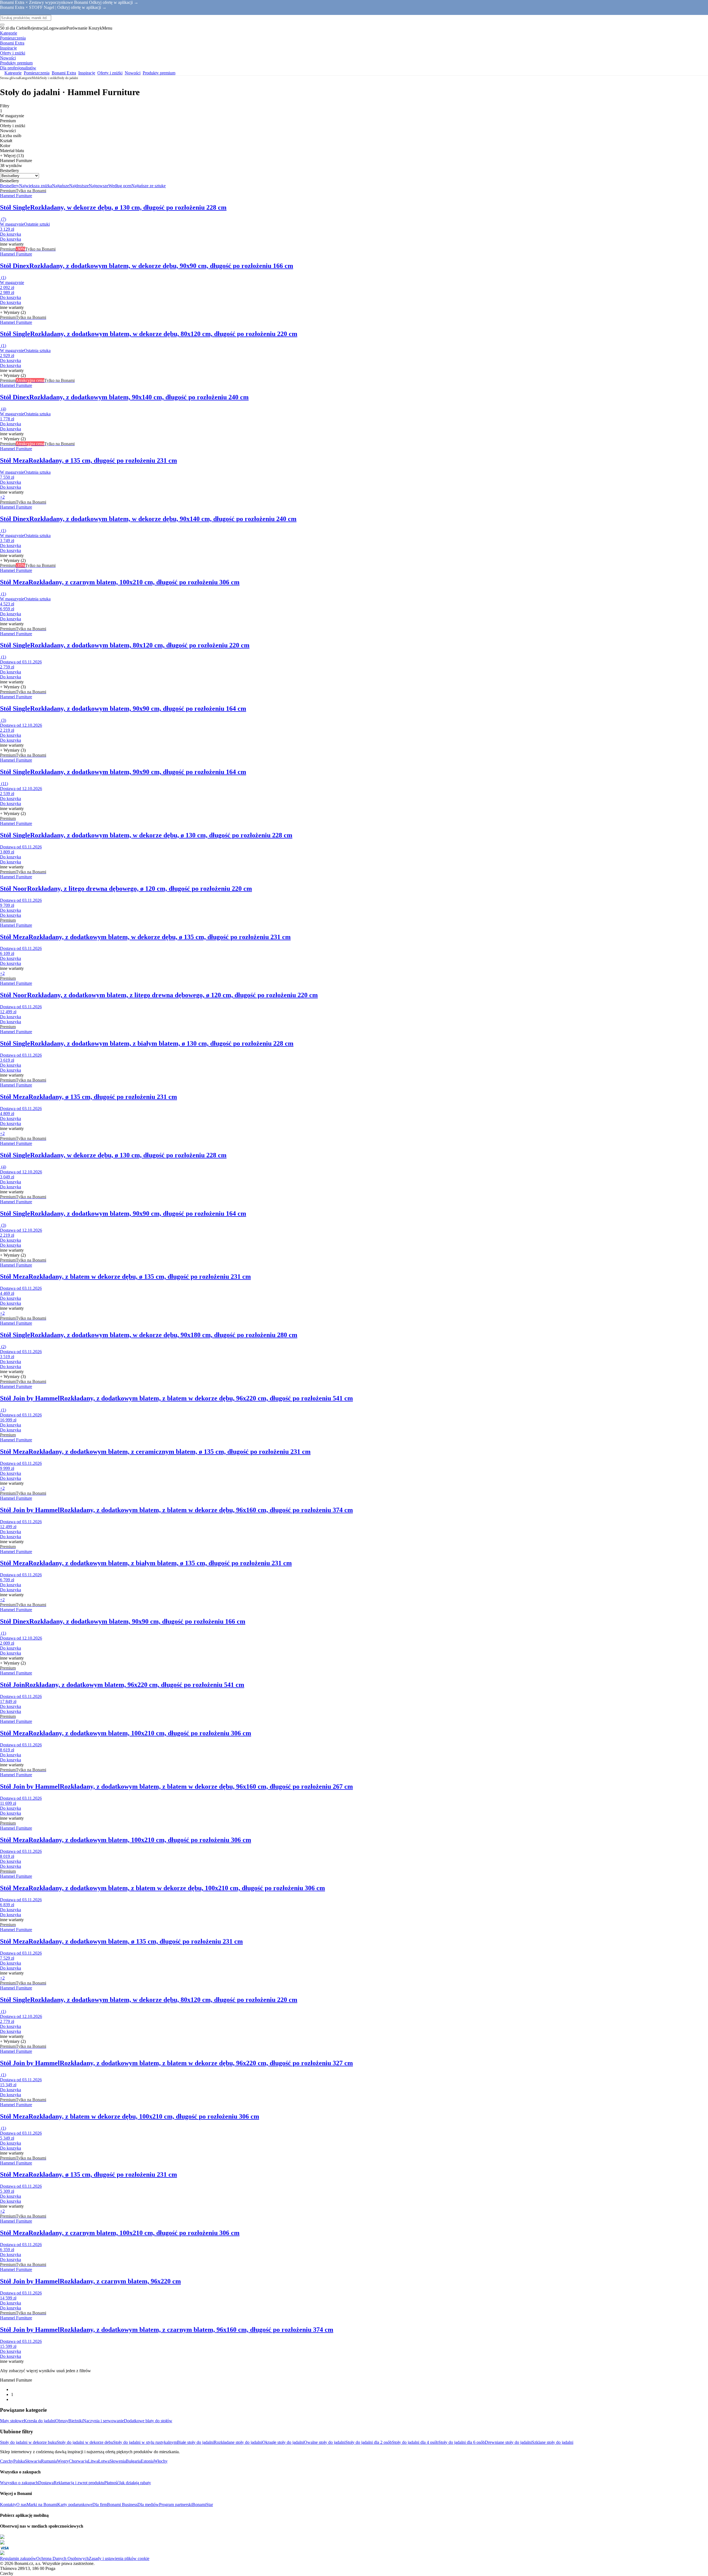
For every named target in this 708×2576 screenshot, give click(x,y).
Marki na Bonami (42, 2505)
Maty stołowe (12, 2421)
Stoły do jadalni (68, 78)
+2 (2, 497)
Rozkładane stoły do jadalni (238, 2442)
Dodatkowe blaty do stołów (148, 2421)
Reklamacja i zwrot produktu (79, 2483)
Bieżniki (76, 2421)
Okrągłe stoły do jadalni (283, 2442)
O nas (21, 2505)
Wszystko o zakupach (19, 2483)
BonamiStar (203, 2505)
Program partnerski (176, 2505)
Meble (36, 78)
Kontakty (8, 2505)
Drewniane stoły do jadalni (508, 2442)
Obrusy (62, 2421)
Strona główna (10, 78)
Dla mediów (148, 2505)
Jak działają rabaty (135, 2483)
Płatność (112, 2483)
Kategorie (25, 78)
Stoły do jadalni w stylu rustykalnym (145, 2442)
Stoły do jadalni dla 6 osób (462, 2442)
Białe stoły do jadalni (195, 2442)
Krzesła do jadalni (40, 2421)
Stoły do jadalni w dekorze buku (28, 2442)
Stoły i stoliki (49, 78)
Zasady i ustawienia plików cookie (119, 2558)
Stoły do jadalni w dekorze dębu (85, 2442)
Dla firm (100, 2505)
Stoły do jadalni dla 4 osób (415, 2442)
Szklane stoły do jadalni (553, 2442)
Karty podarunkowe (75, 2505)
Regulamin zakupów (18, 2558)
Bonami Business (122, 2505)
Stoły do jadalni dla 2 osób (369, 2442)
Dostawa (46, 2483)
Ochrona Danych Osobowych (63, 2558)
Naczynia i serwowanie (103, 2421)
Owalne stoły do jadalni (325, 2442)
